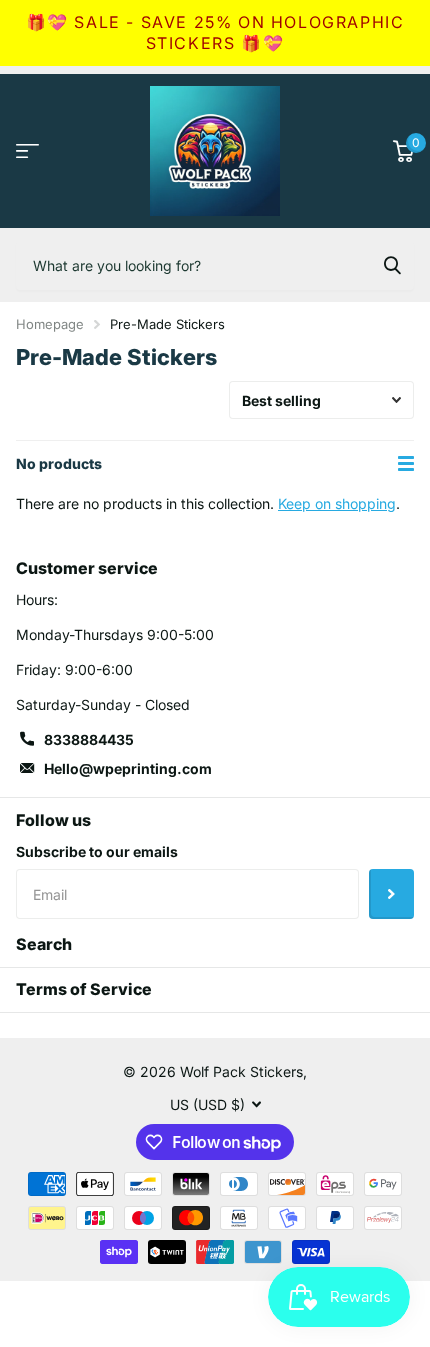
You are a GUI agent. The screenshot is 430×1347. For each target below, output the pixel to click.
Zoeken (392, 265)
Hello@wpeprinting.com (128, 768)
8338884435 (89, 739)
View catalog (27, 150)
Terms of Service (84, 989)
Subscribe (391, 894)
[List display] (406, 464)
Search (44, 944)
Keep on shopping (337, 503)
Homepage (50, 324)
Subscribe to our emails (97, 851)
